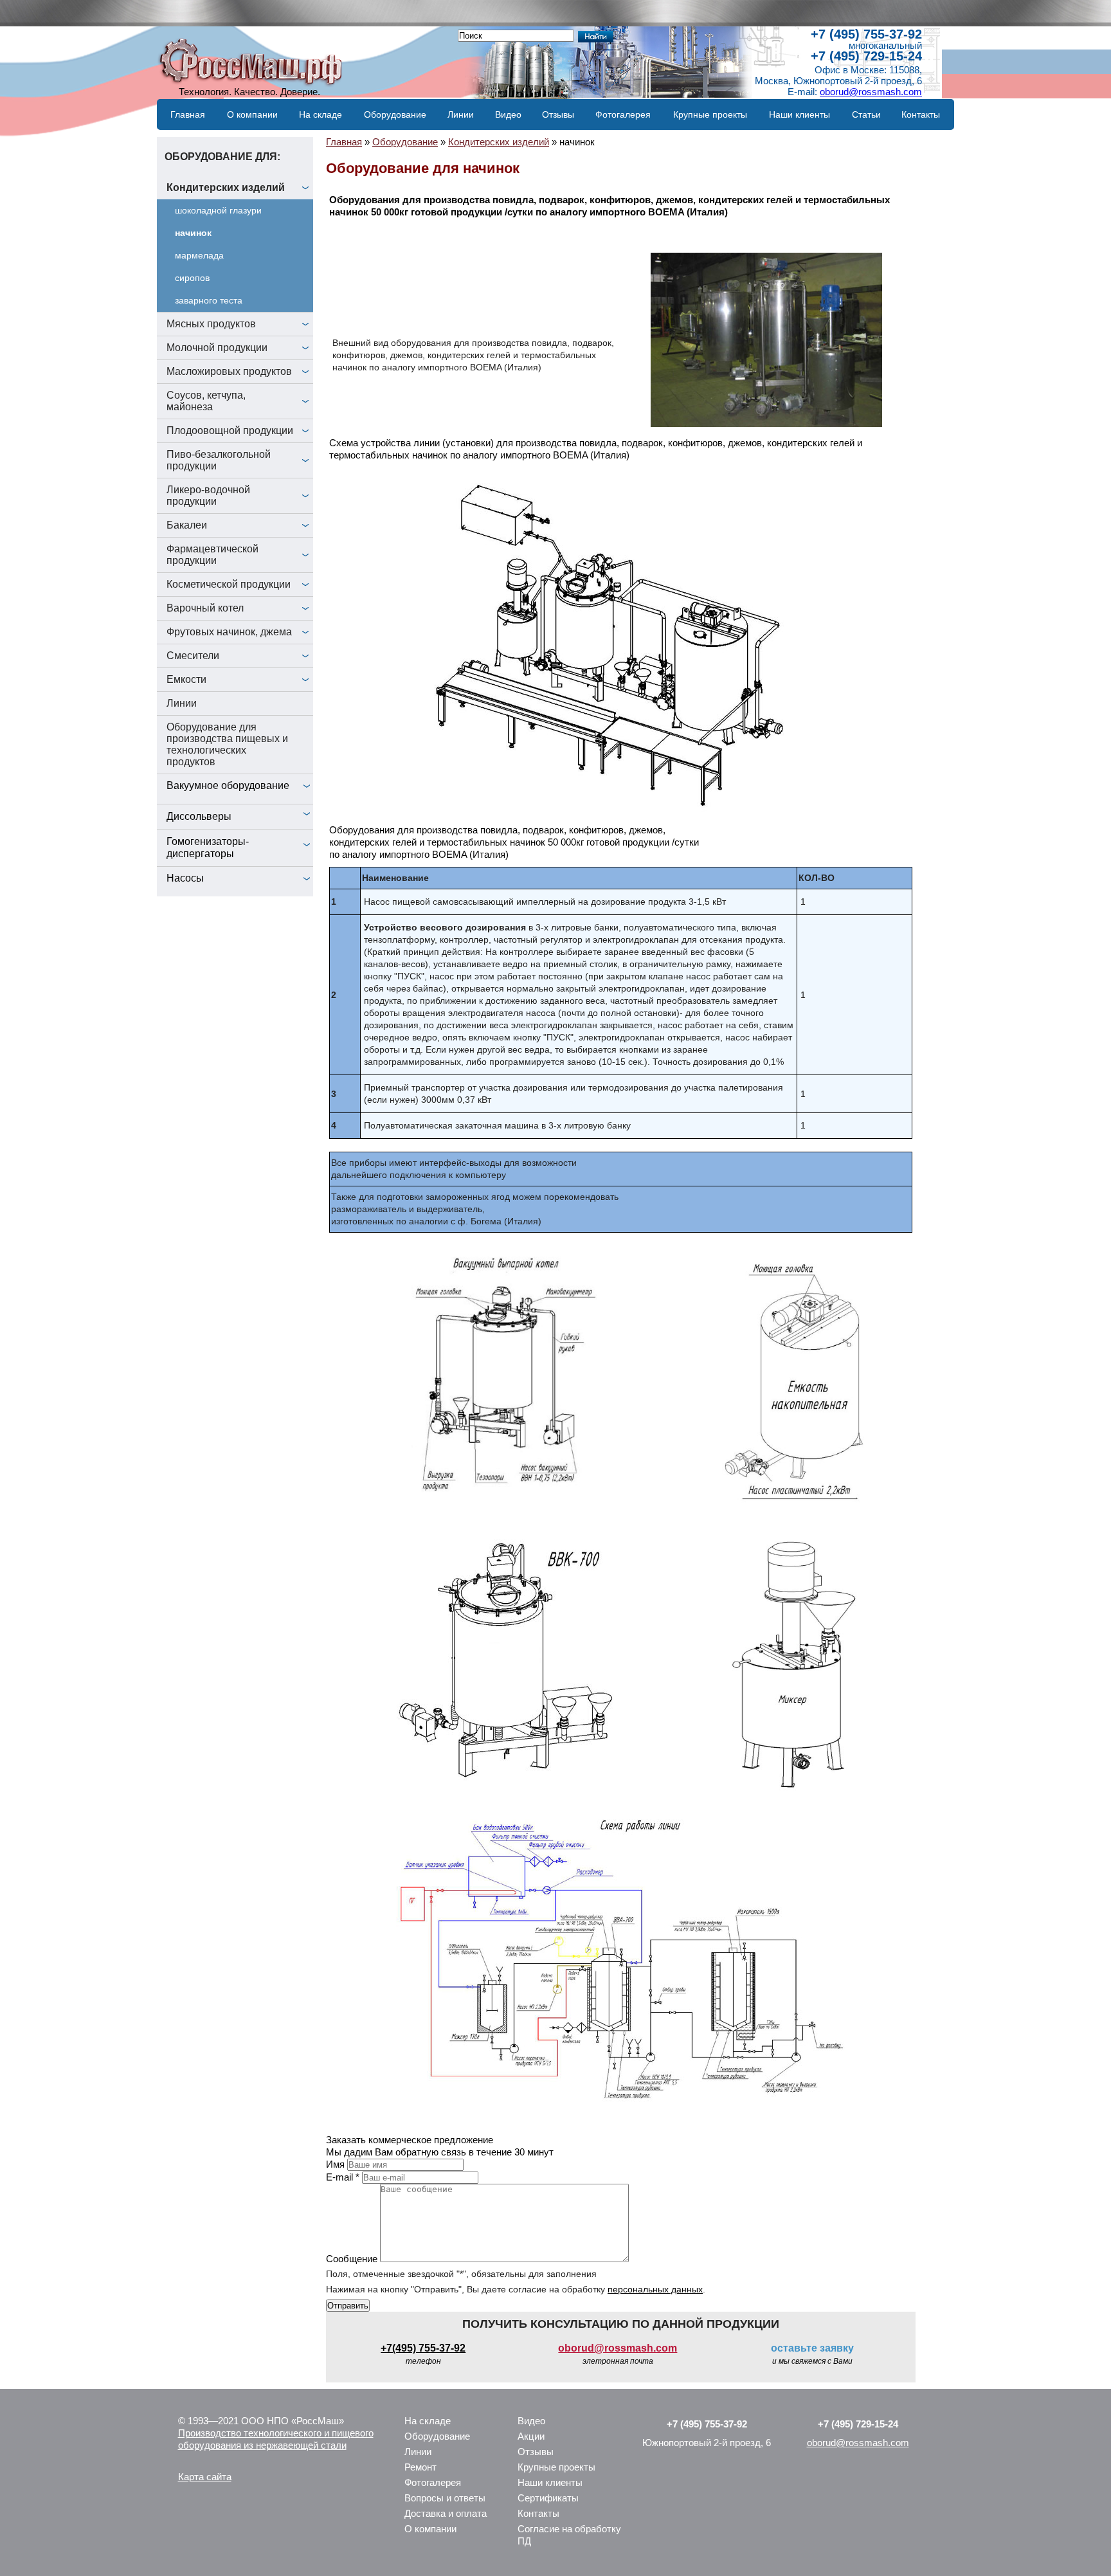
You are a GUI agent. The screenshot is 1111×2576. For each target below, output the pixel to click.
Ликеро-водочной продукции (208, 495)
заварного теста (209, 300)
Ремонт (420, 2467)
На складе (321, 114)
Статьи (866, 114)
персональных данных (655, 2289)
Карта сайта (205, 2477)
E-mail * (343, 2177)
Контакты (921, 114)
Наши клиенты (799, 114)
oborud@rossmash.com (871, 92)
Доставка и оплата (446, 2513)
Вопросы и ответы (445, 2498)
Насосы (185, 878)
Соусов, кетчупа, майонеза (206, 401)
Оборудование (395, 114)
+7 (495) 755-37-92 (866, 34)
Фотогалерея (623, 114)
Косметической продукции (229, 584)
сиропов (192, 278)
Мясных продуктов (211, 324)
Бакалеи (187, 525)
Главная (188, 114)
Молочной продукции (217, 348)
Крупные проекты (710, 114)
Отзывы (558, 114)
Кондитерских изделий (226, 187)
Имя (335, 2164)
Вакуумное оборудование (228, 785)
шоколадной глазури (218, 210)
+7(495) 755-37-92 (423, 2348)
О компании (252, 114)
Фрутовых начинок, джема (229, 632)
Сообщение (352, 2259)
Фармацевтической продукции (212, 555)
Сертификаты (548, 2498)
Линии (461, 114)
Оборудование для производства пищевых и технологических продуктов (227, 744)
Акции (531, 2436)
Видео (508, 114)
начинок (193, 233)
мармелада (199, 255)
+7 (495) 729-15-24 (866, 56)
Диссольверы (199, 816)
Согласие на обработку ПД (569, 2535)
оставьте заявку (812, 2348)
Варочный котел (205, 608)
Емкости (186, 679)
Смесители (193, 656)
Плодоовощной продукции (230, 431)
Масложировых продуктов (229, 371)
